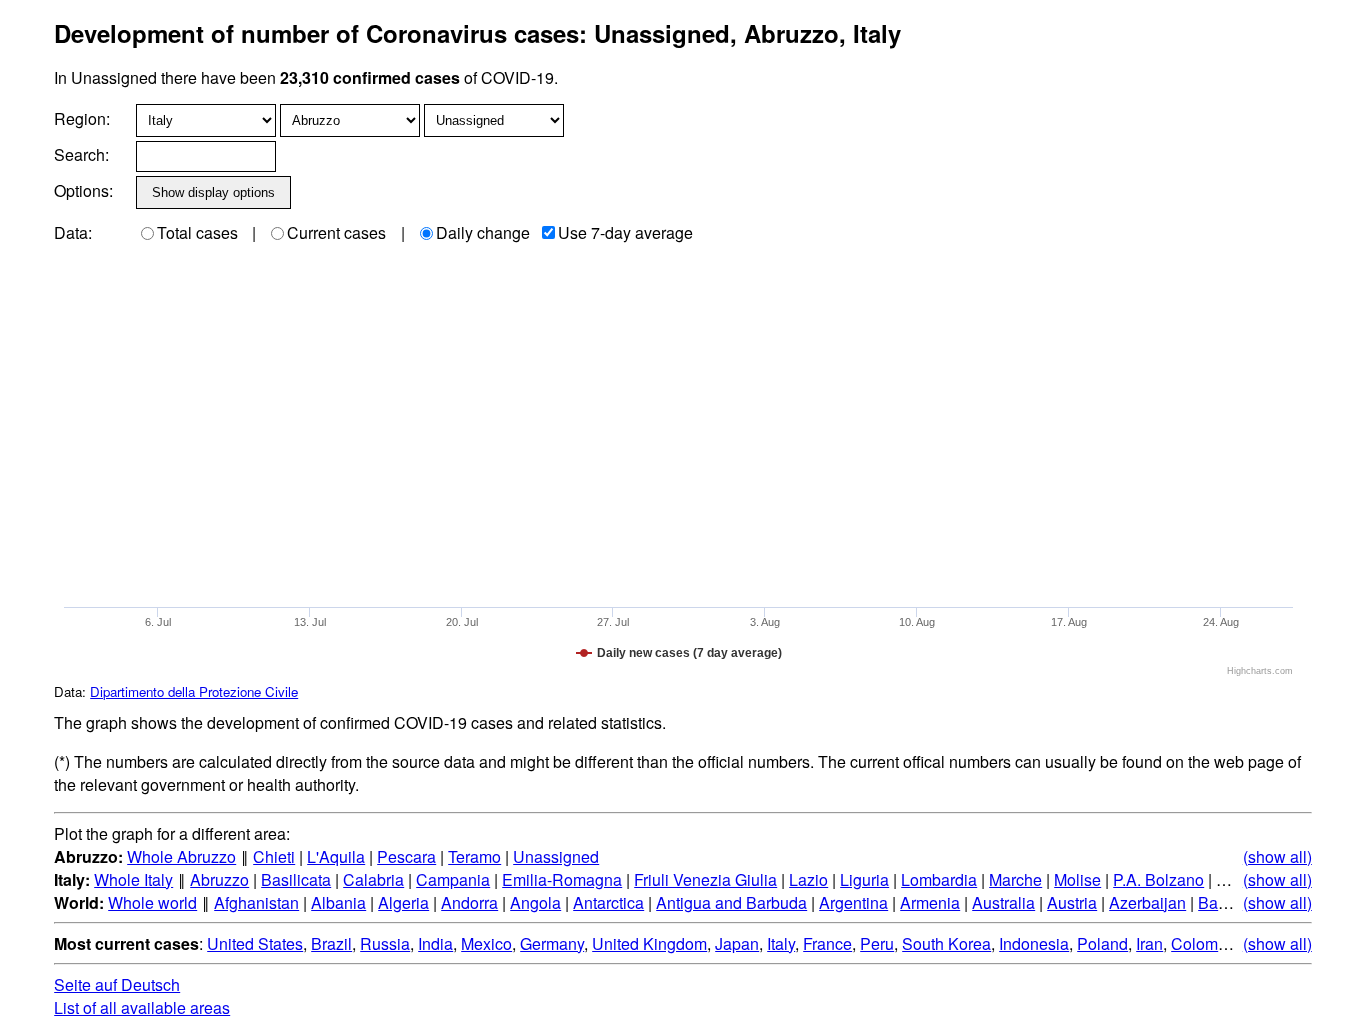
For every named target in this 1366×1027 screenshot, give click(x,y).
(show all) (1277, 856)
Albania (338, 902)
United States (255, 943)
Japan (737, 943)
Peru (877, 943)
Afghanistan (256, 902)
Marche (1015, 879)
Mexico (486, 943)
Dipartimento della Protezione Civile (194, 691)
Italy (781, 943)
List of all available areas (142, 1007)
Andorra (469, 902)
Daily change (483, 232)
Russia (385, 943)
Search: (81, 154)
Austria (1072, 902)
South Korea (946, 943)
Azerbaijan (1147, 902)
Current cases (336, 232)
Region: (82, 118)
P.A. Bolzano (1158, 879)
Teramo (474, 856)
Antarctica (608, 902)
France (827, 943)
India (435, 943)
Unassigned (556, 856)
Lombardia (939, 879)
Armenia (930, 902)
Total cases (197, 232)
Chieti (274, 856)
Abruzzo (219, 879)
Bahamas (1232, 902)
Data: (73, 232)
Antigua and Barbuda (731, 902)
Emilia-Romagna (562, 879)
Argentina (853, 902)
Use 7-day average (625, 232)
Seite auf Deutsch (117, 984)
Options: (83, 190)
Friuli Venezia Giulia (705, 879)
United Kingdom (649, 943)
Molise (1077, 879)
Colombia (1205, 943)
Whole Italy (133, 879)
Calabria (373, 879)
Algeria (403, 902)
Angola (535, 902)
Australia (1003, 902)
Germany (552, 943)
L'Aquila (336, 856)
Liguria (864, 879)
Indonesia (1034, 943)
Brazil (331, 943)
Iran (1149, 943)
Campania (453, 879)
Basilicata (296, 879)
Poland (1102, 943)
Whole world (152, 902)
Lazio (808, 879)
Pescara (406, 856)
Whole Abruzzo (181, 856)
